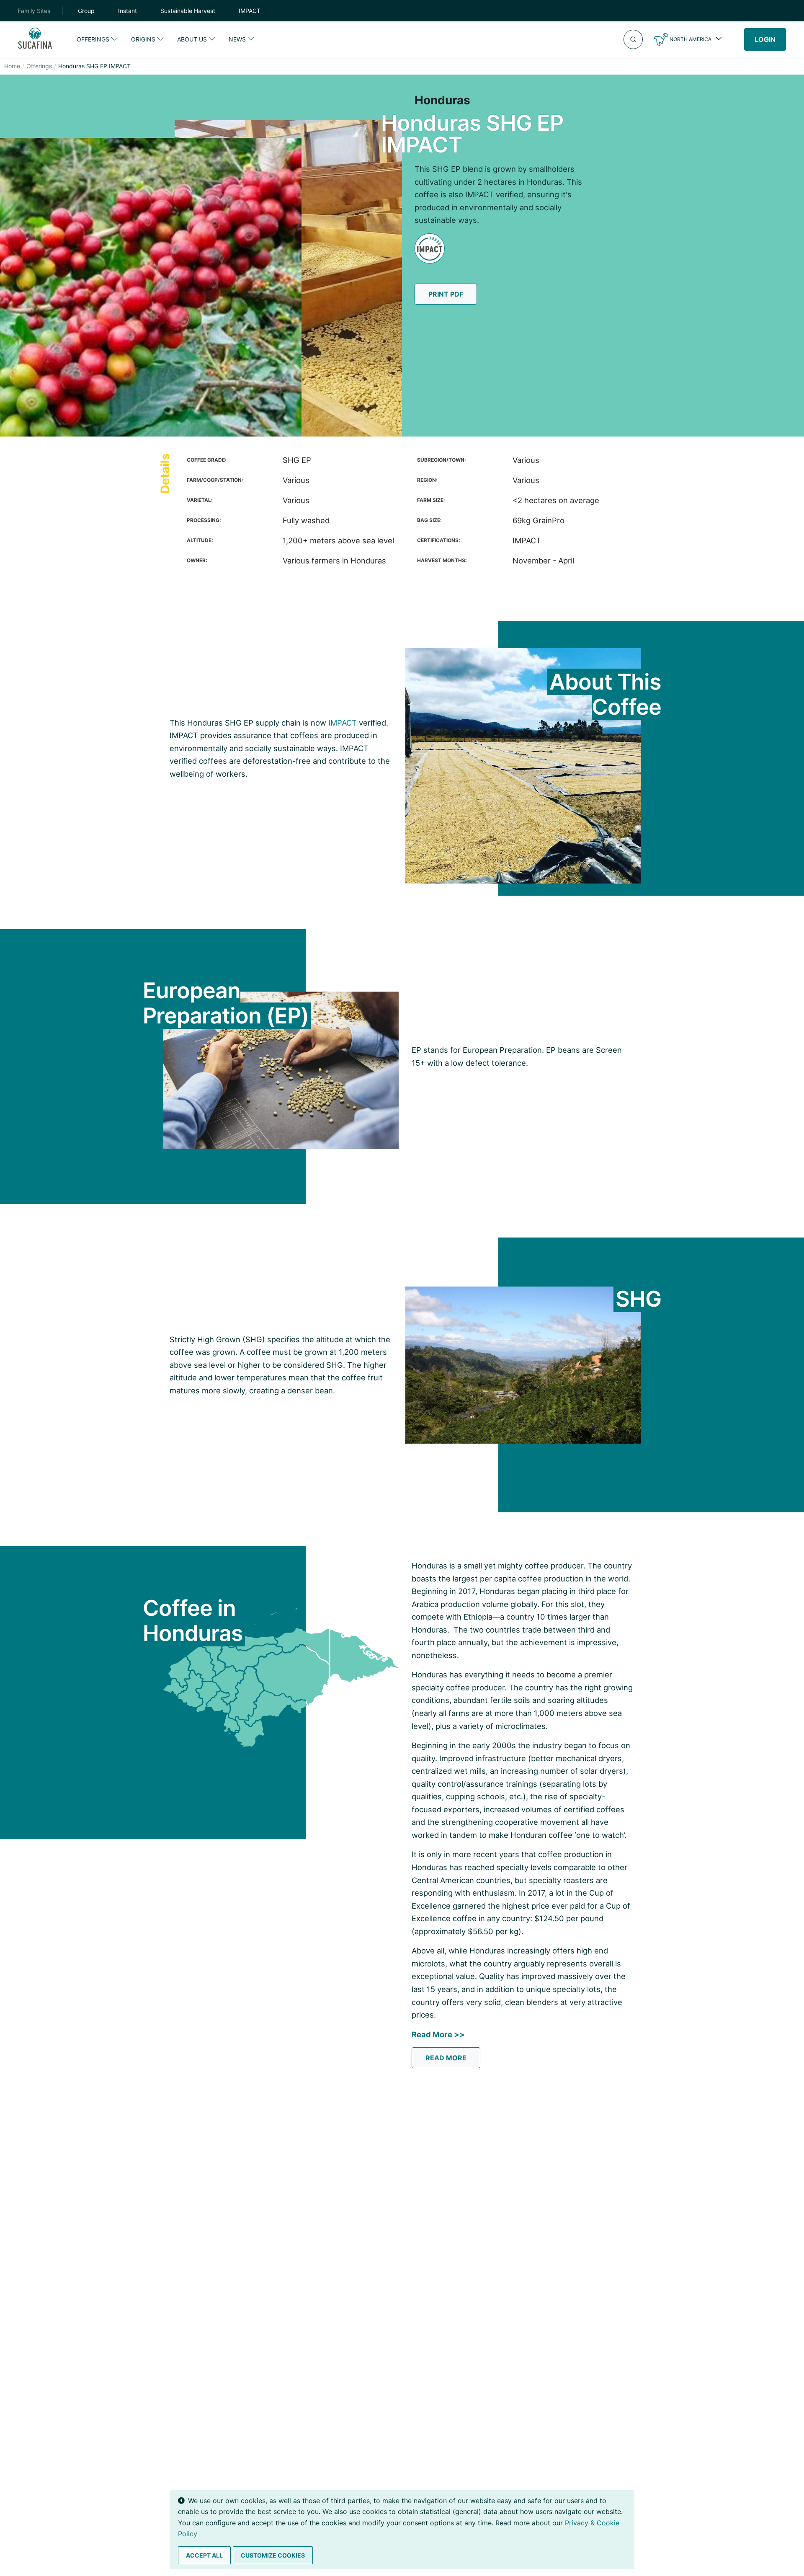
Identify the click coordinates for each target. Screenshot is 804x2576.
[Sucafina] (35, 40)
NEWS (237, 39)
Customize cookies (273, 2555)
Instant (128, 11)
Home (12, 66)
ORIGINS (143, 39)
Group (86, 11)
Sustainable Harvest (188, 11)
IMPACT (250, 11)
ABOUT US (192, 39)
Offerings (39, 66)
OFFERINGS (93, 39)
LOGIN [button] (765, 39)
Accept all (204, 2555)
